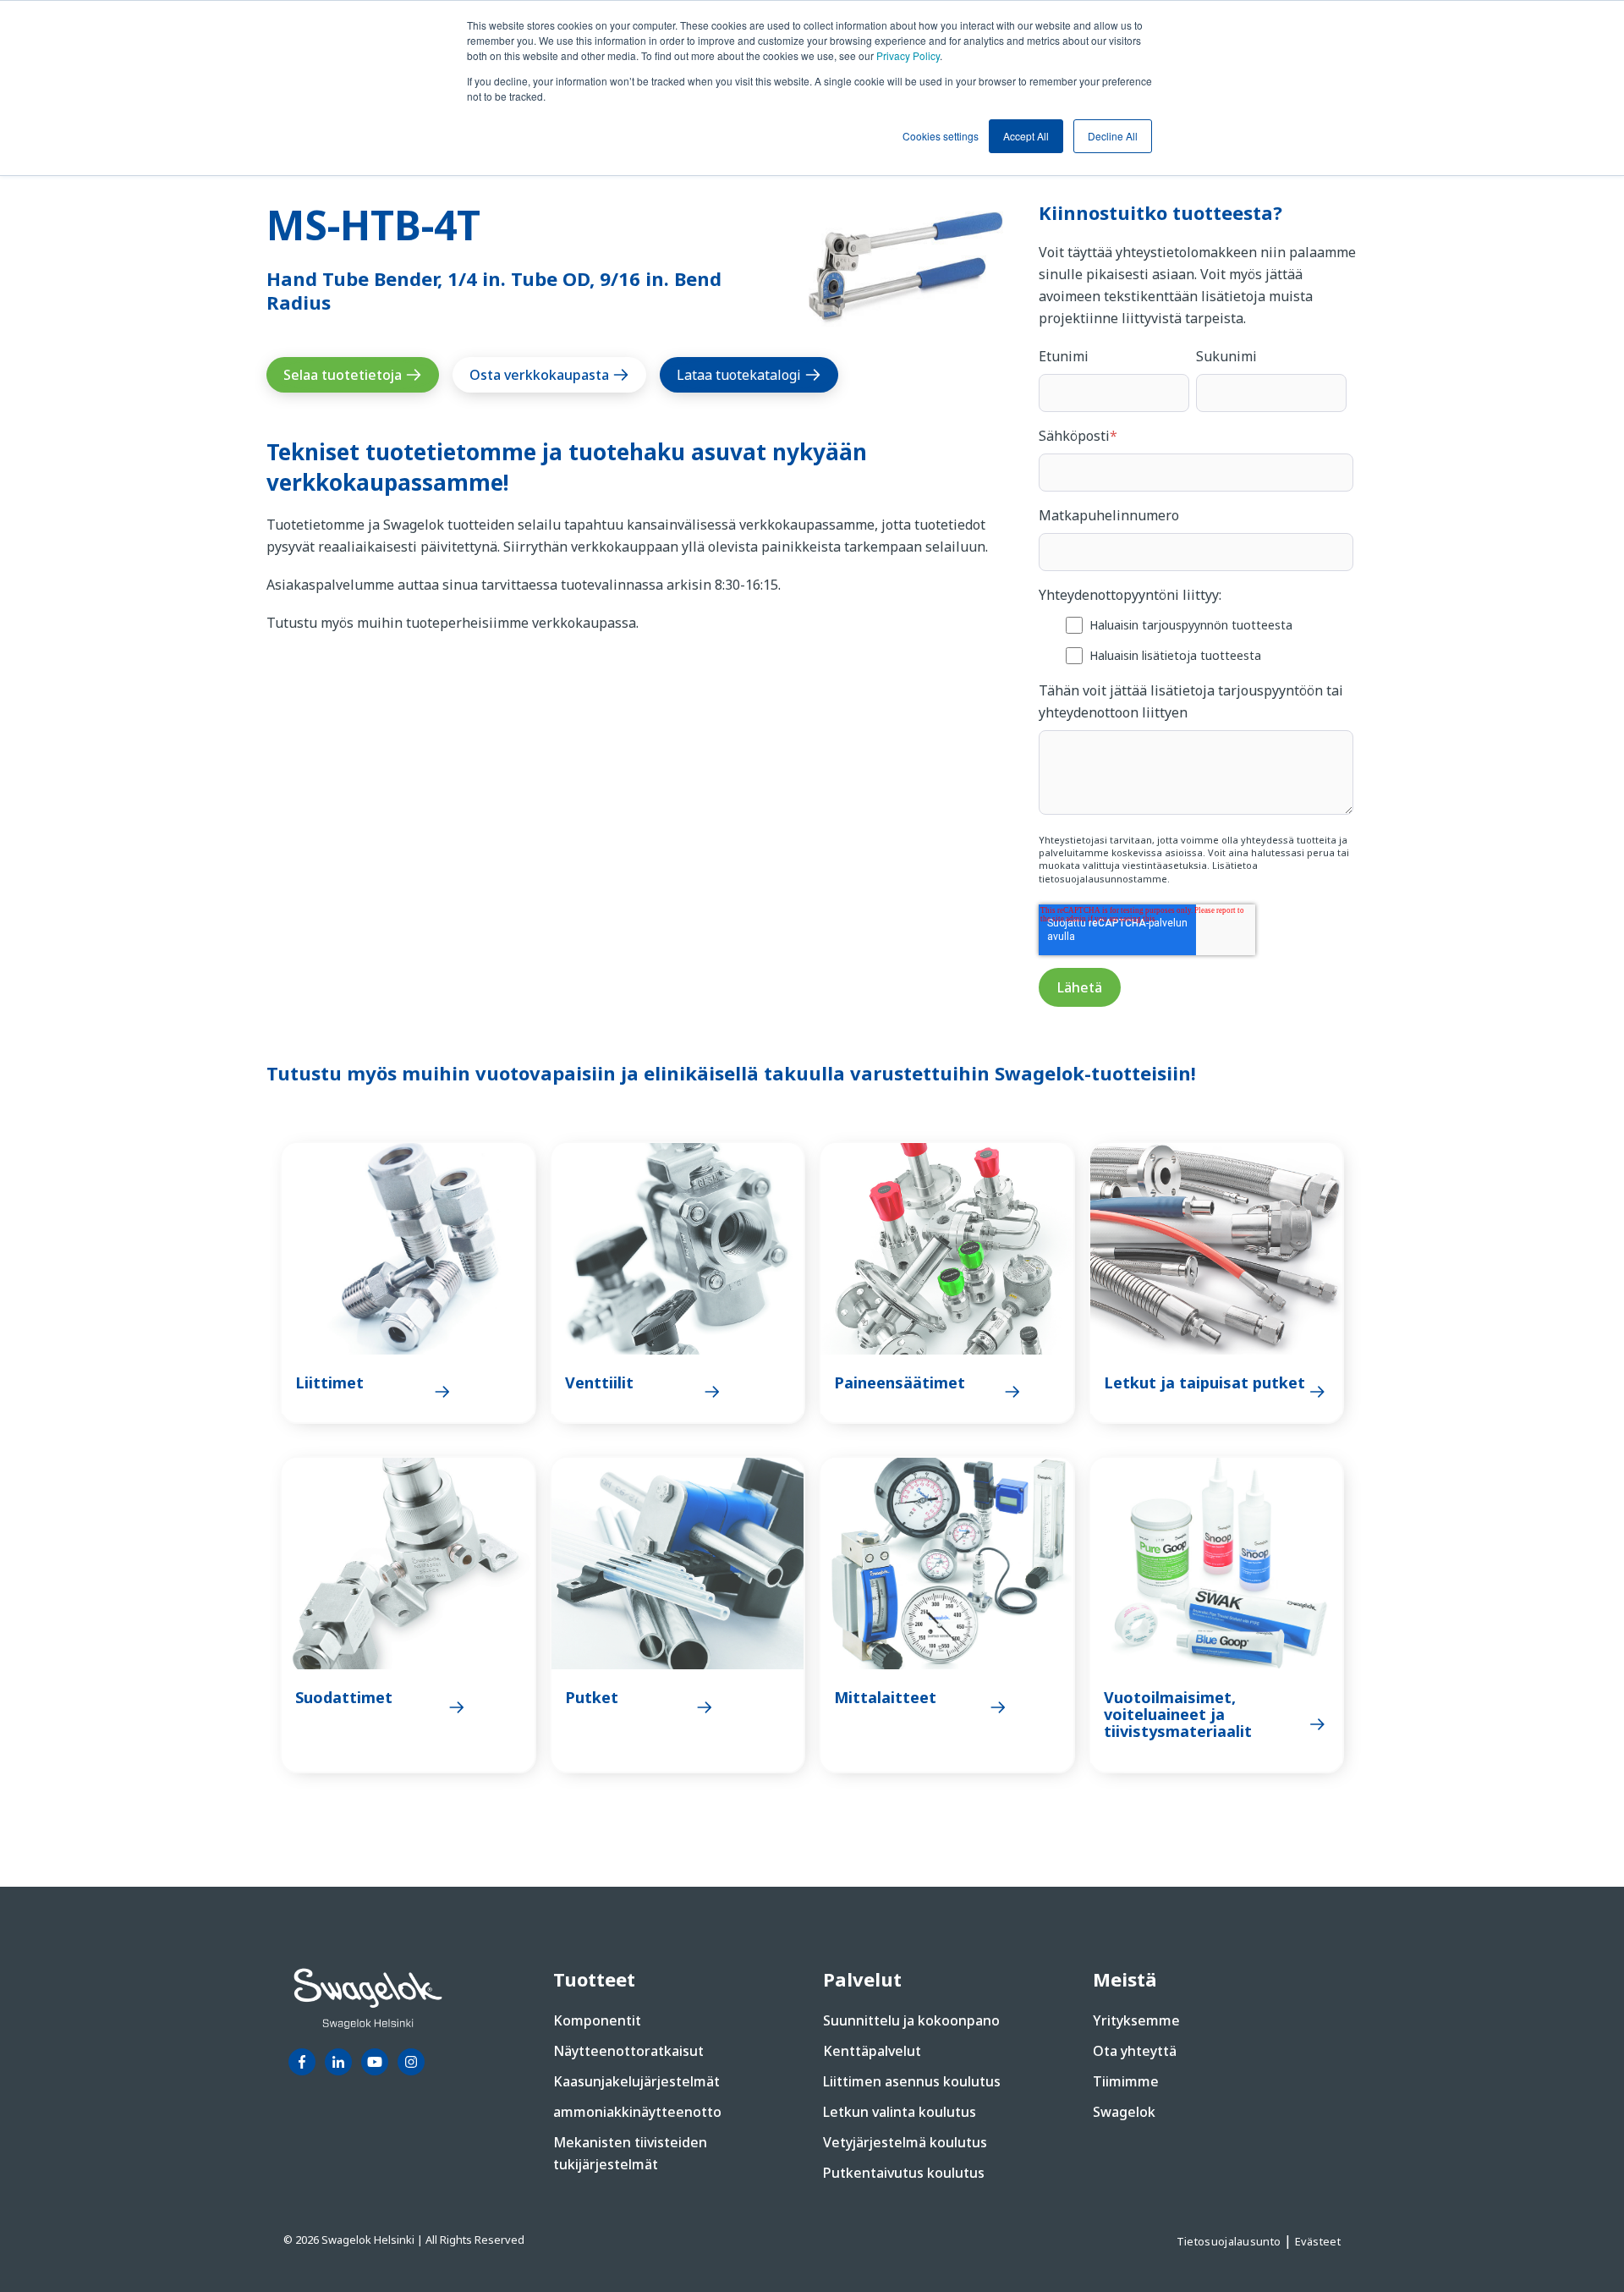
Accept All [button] (1026, 136)
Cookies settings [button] (941, 136)
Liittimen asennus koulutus (912, 2081)
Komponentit (597, 2020)
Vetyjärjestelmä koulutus (905, 2142)
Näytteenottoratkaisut (628, 2051)
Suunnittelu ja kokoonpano (911, 2020)
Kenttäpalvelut (872, 2051)
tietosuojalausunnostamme (1103, 879)
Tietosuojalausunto (1230, 2241)
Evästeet (1318, 2241)
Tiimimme (1126, 2081)
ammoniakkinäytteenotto (637, 2112)
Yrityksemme (1136, 2020)
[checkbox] (1196, 639)
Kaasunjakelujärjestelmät (636, 2081)
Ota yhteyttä (1135, 2051)
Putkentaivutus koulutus (904, 2173)
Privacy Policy (908, 55)
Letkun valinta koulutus (900, 2112)
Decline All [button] (1113, 136)
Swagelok (1124, 2112)
